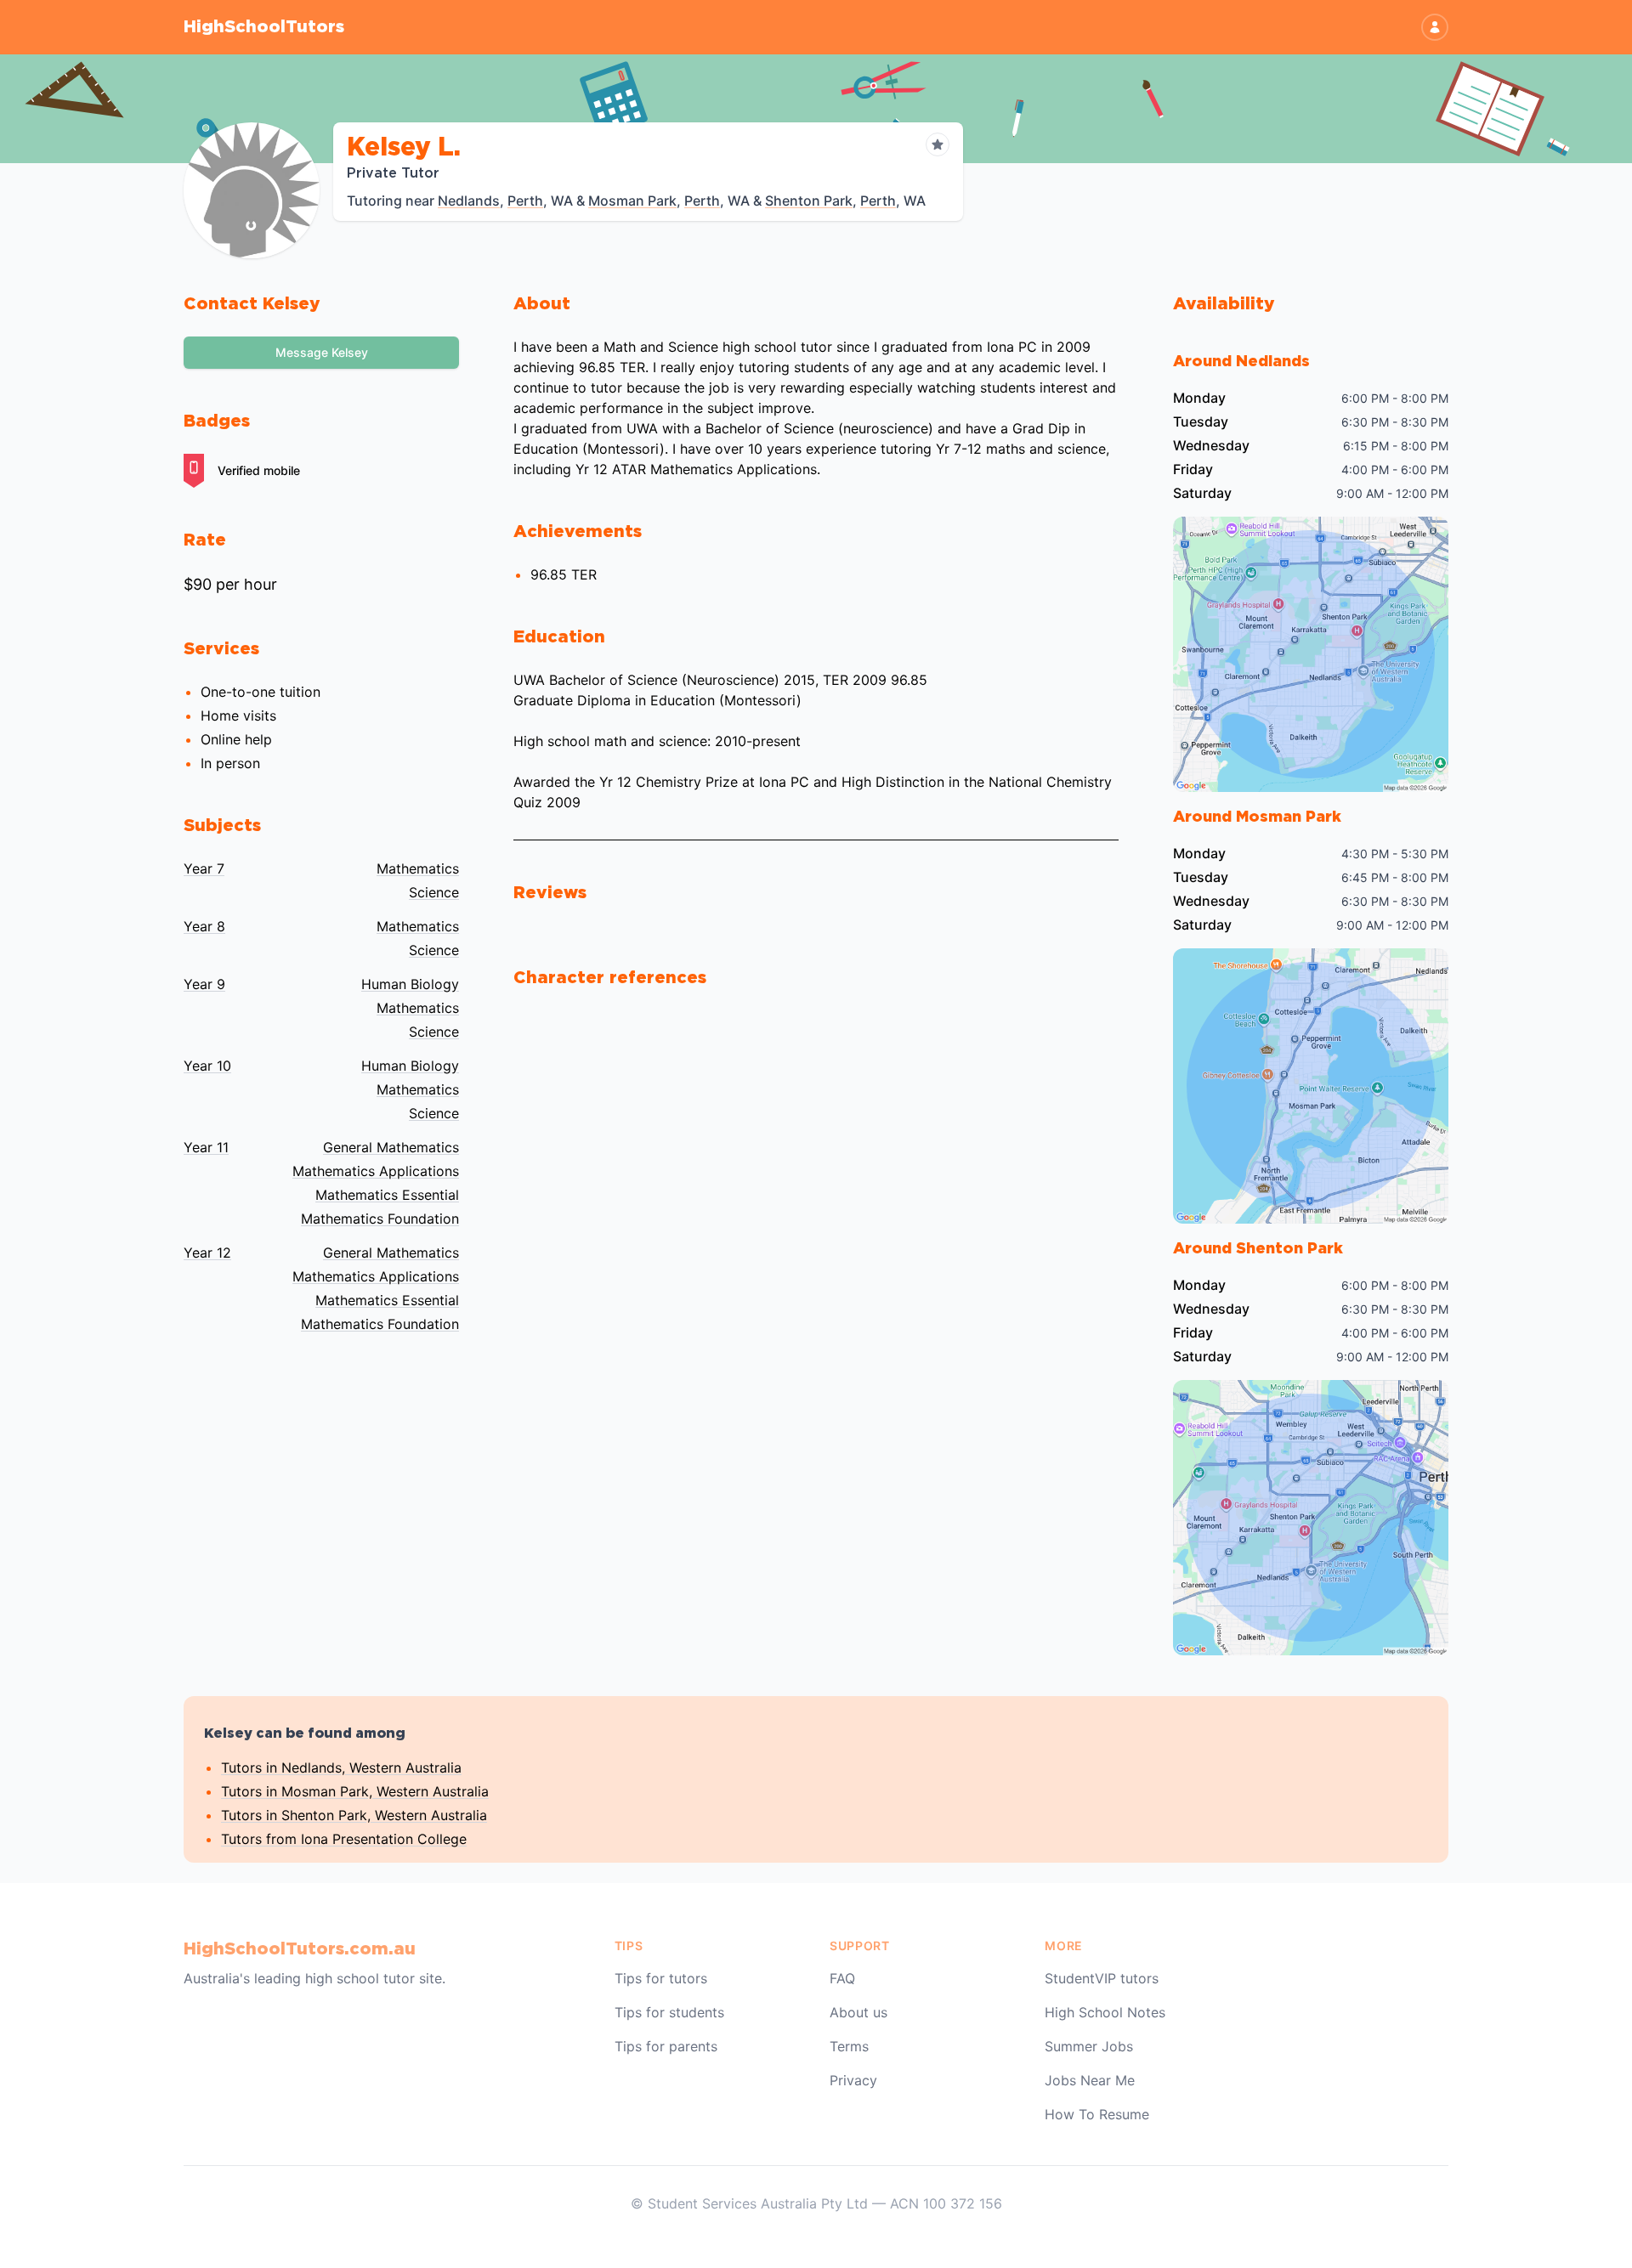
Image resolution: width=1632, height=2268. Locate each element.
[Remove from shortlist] (938, 144)
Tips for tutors (661, 1978)
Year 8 (204, 926)
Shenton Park (809, 201)
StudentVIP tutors (1102, 1978)
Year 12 (207, 1253)
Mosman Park (632, 201)
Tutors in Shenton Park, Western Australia (354, 1815)
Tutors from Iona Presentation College (344, 1839)
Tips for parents (666, 2046)
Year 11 (206, 1147)
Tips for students (669, 2012)
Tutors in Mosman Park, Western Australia (355, 1791)
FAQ (842, 1978)
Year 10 (207, 1066)
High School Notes (1105, 2012)
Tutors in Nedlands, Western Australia (341, 1767)
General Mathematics (391, 1147)
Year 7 (204, 868)
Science (434, 892)
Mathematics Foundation (380, 1219)
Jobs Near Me (1090, 2080)
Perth (525, 201)
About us (858, 2012)
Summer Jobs (1089, 2046)
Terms (849, 2046)
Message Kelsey (322, 352)
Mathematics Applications (376, 1171)
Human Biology (410, 984)
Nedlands (469, 201)
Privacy (853, 2080)
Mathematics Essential (387, 1195)
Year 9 (204, 984)
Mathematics (418, 868)
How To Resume (1097, 2114)
